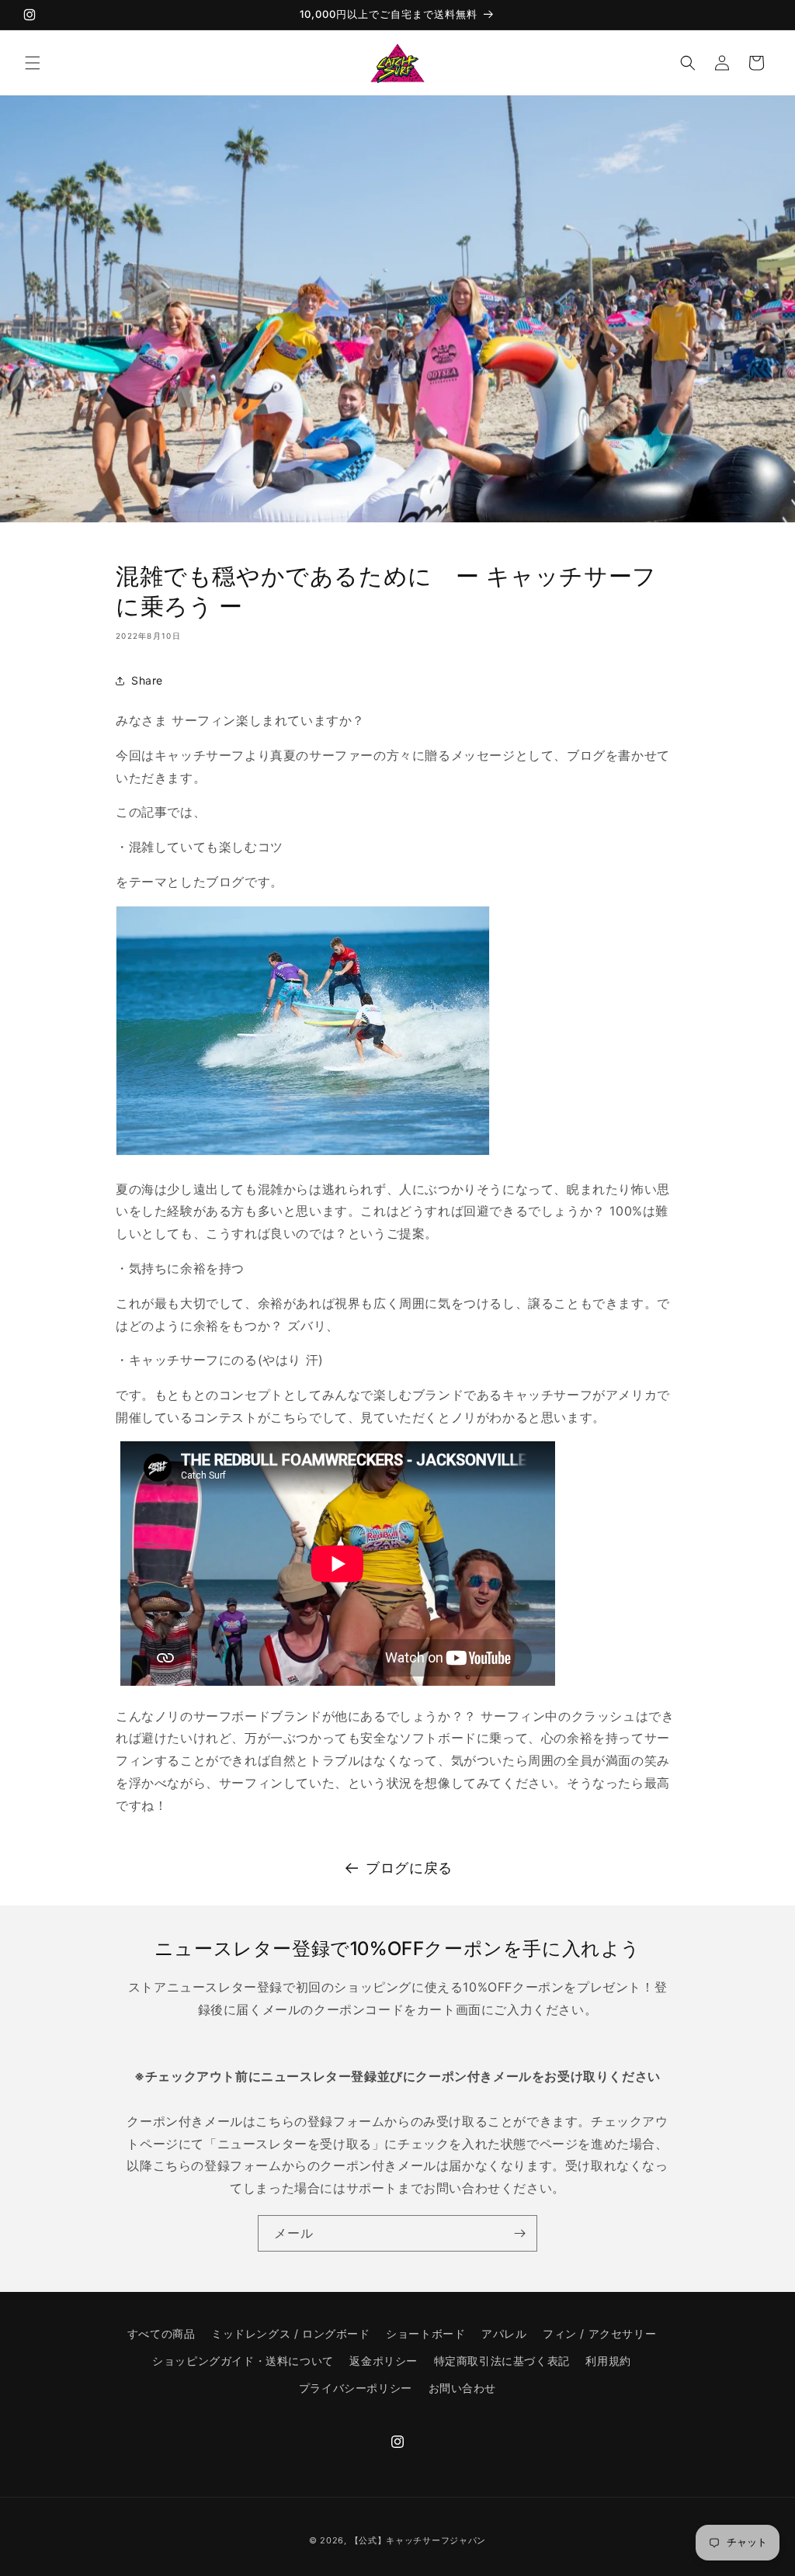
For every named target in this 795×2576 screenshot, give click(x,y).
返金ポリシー (384, 2361)
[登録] (519, 2233)
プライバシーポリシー (356, 2388)
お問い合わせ (463, 2388)
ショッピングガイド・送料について (243, 2361)
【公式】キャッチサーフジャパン (418, 2540)
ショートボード (425, 2333)
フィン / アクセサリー (599, 2333)
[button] (33, 63)
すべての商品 (161, 2333)
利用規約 (608, 2361)
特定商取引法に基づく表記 (502, 2361)
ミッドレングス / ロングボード (291, 2333)
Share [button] (147, 680)
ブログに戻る (409, 1868)
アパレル (504, 2333)
